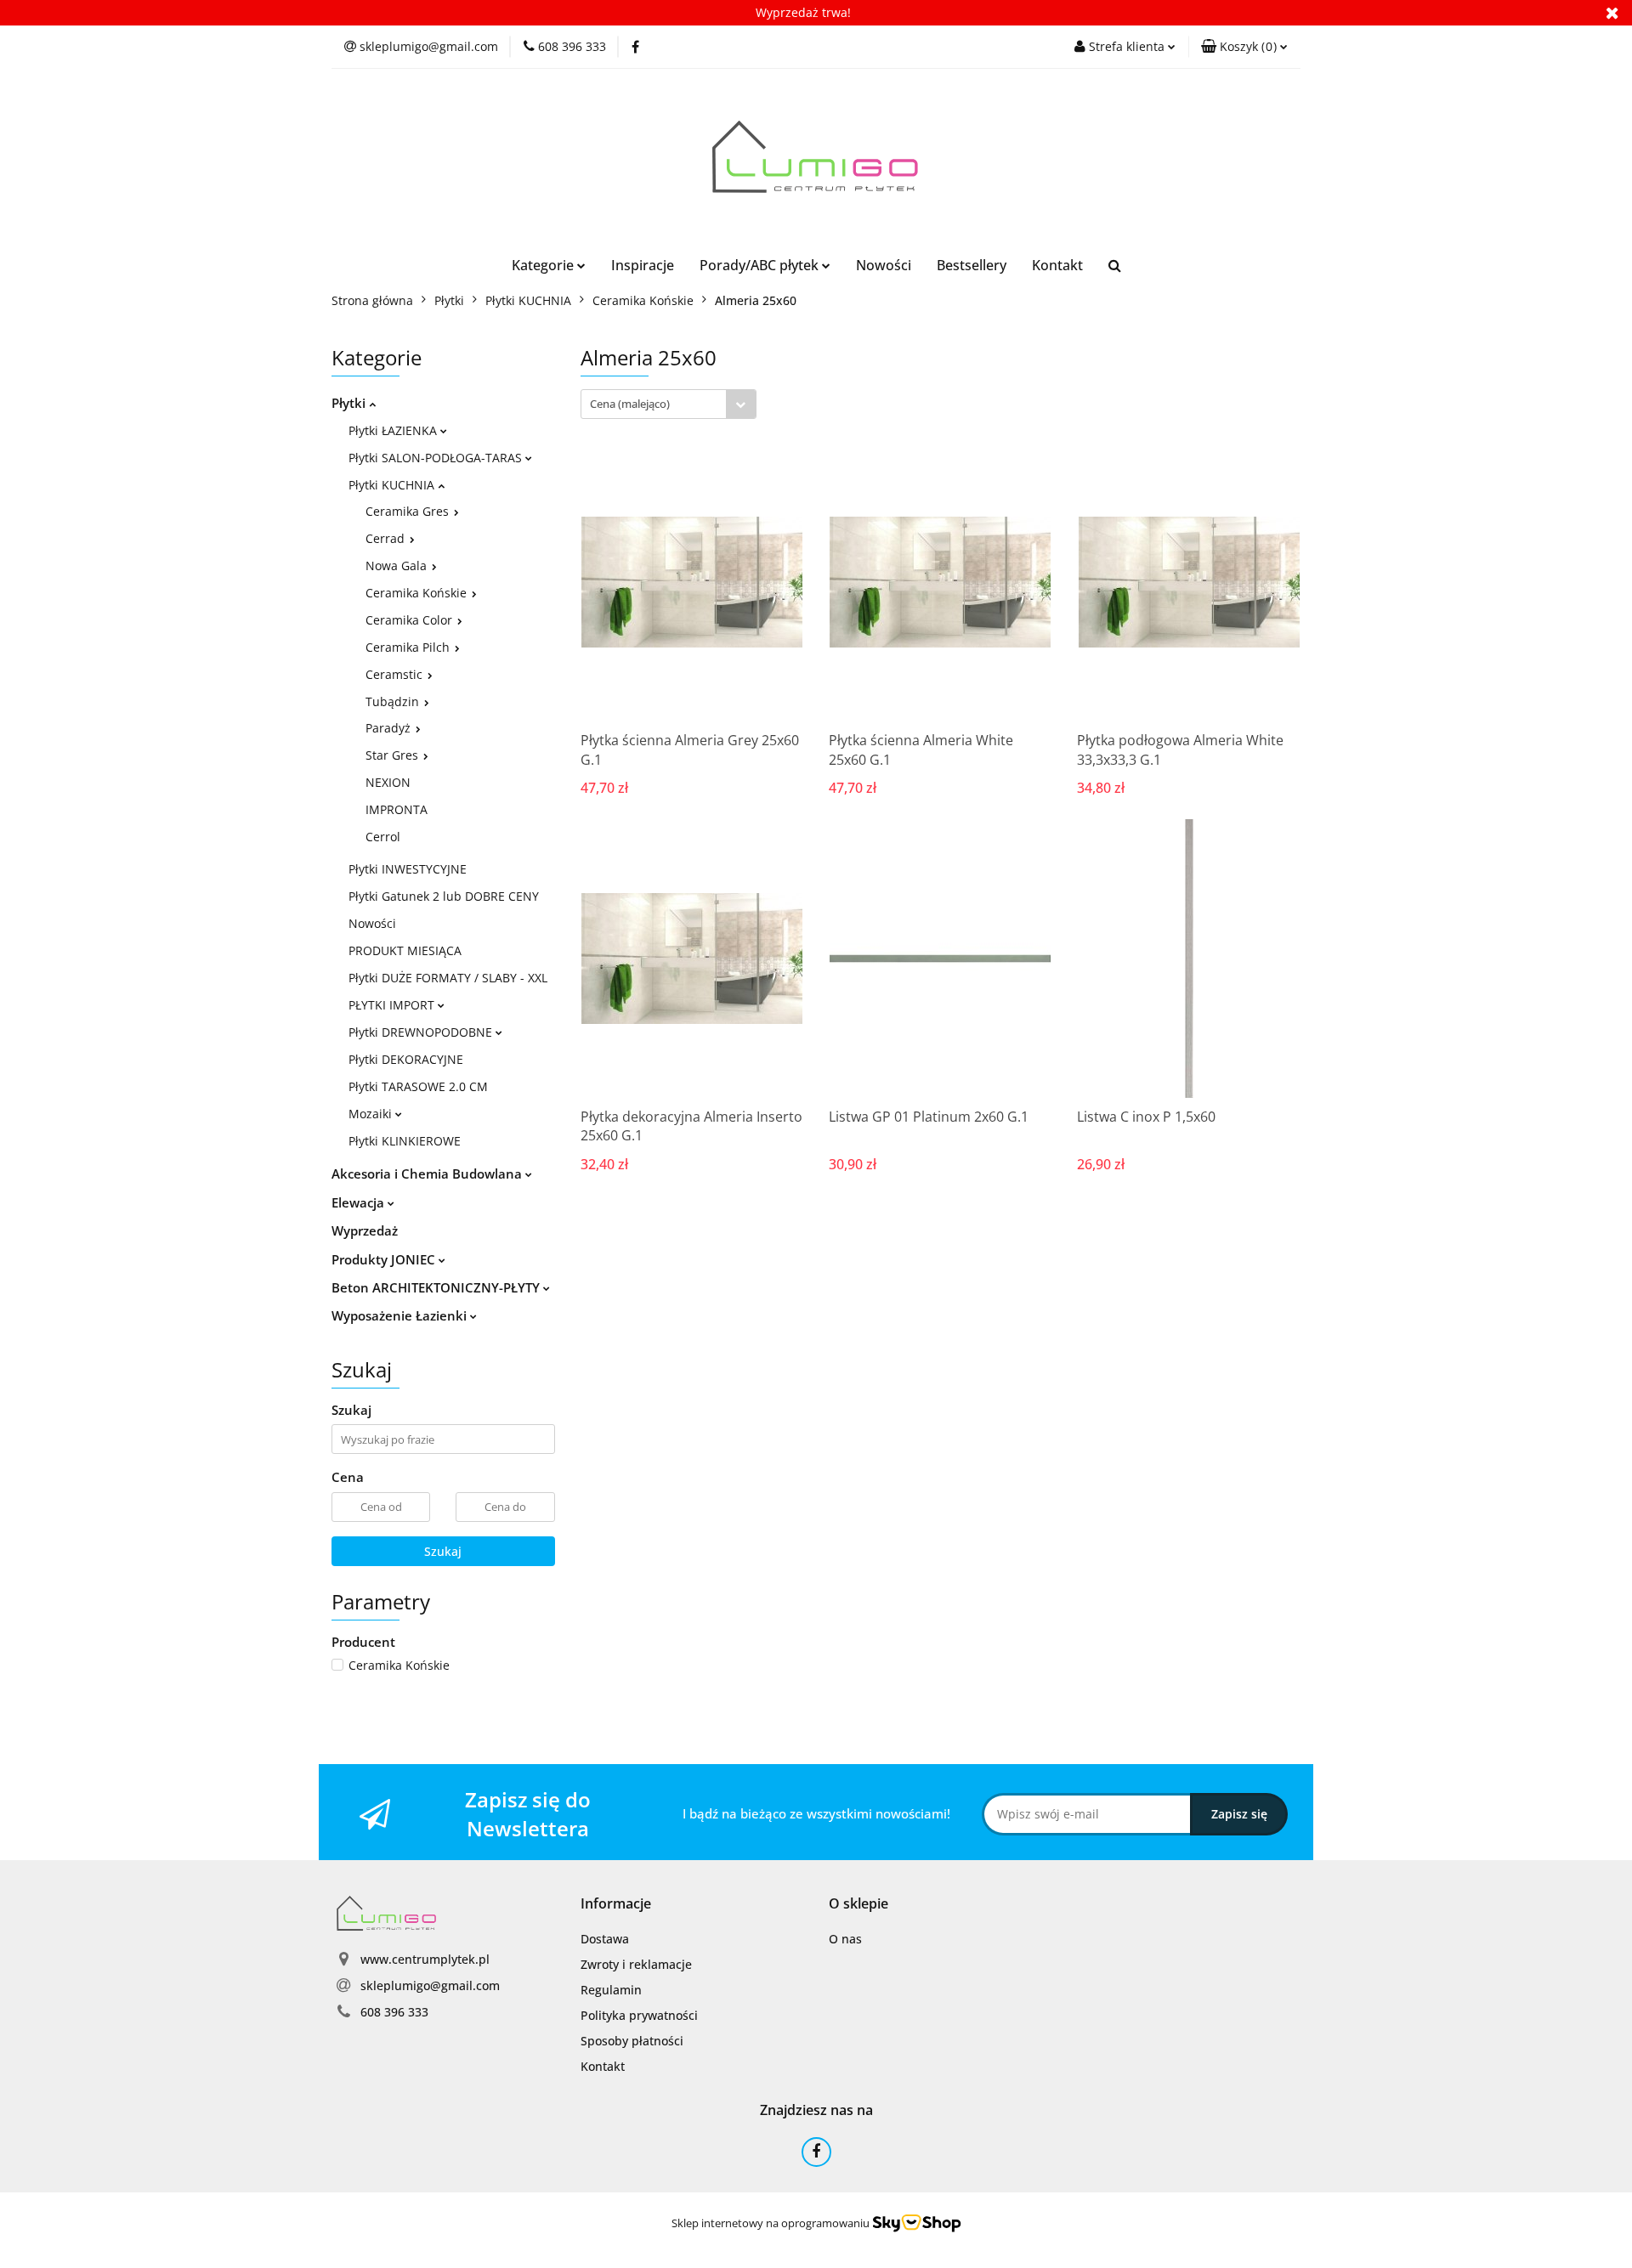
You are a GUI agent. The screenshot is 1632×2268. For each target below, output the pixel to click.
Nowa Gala (398, 566)
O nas (845, 1939)
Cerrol (383, 837)
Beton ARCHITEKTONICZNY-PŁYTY (437, 1287)
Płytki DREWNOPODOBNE (422, 1032)
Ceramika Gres (409, 511)
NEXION (388, 782)
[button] (1244, 47)
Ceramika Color (411, 620)
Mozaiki (372, 1114)
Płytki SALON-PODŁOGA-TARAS (437, 458)
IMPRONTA (397, 809)
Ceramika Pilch (409, 647)
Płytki (350, 403)
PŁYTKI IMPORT (393, 1005)
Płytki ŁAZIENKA (394, 430)
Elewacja (360, 1202)
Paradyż (390, 728)
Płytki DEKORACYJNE (406, 1059)
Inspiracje (643, 265)
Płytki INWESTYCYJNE (408, 869)
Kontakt (1057, 265)
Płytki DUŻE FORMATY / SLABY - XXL (448, 978)
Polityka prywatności (639, 2015)
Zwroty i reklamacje (636, 1964)
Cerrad (387, 538)
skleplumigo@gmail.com (430, 1985)
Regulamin (611, 1990)
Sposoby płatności (632, 2041)
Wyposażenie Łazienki (401, 1315)
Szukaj (443, 1551)
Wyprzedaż (365, 1230)
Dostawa (605, 1939)
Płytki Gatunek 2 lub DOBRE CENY (444, 896)
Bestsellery (972, 265)
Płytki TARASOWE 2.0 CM (418, 1086)
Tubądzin (394, 701)
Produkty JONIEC (385, 1259)
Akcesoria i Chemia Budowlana (428, 1174)
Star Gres (394, 755)
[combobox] (669, 404)
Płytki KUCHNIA (393, 485)
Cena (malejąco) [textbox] (630, 404)
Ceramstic (396, 674)
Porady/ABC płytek (761, 265)
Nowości (884, 265)
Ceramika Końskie (418, 593)
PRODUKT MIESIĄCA (405, 950)
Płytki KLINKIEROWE (405, 1141)
